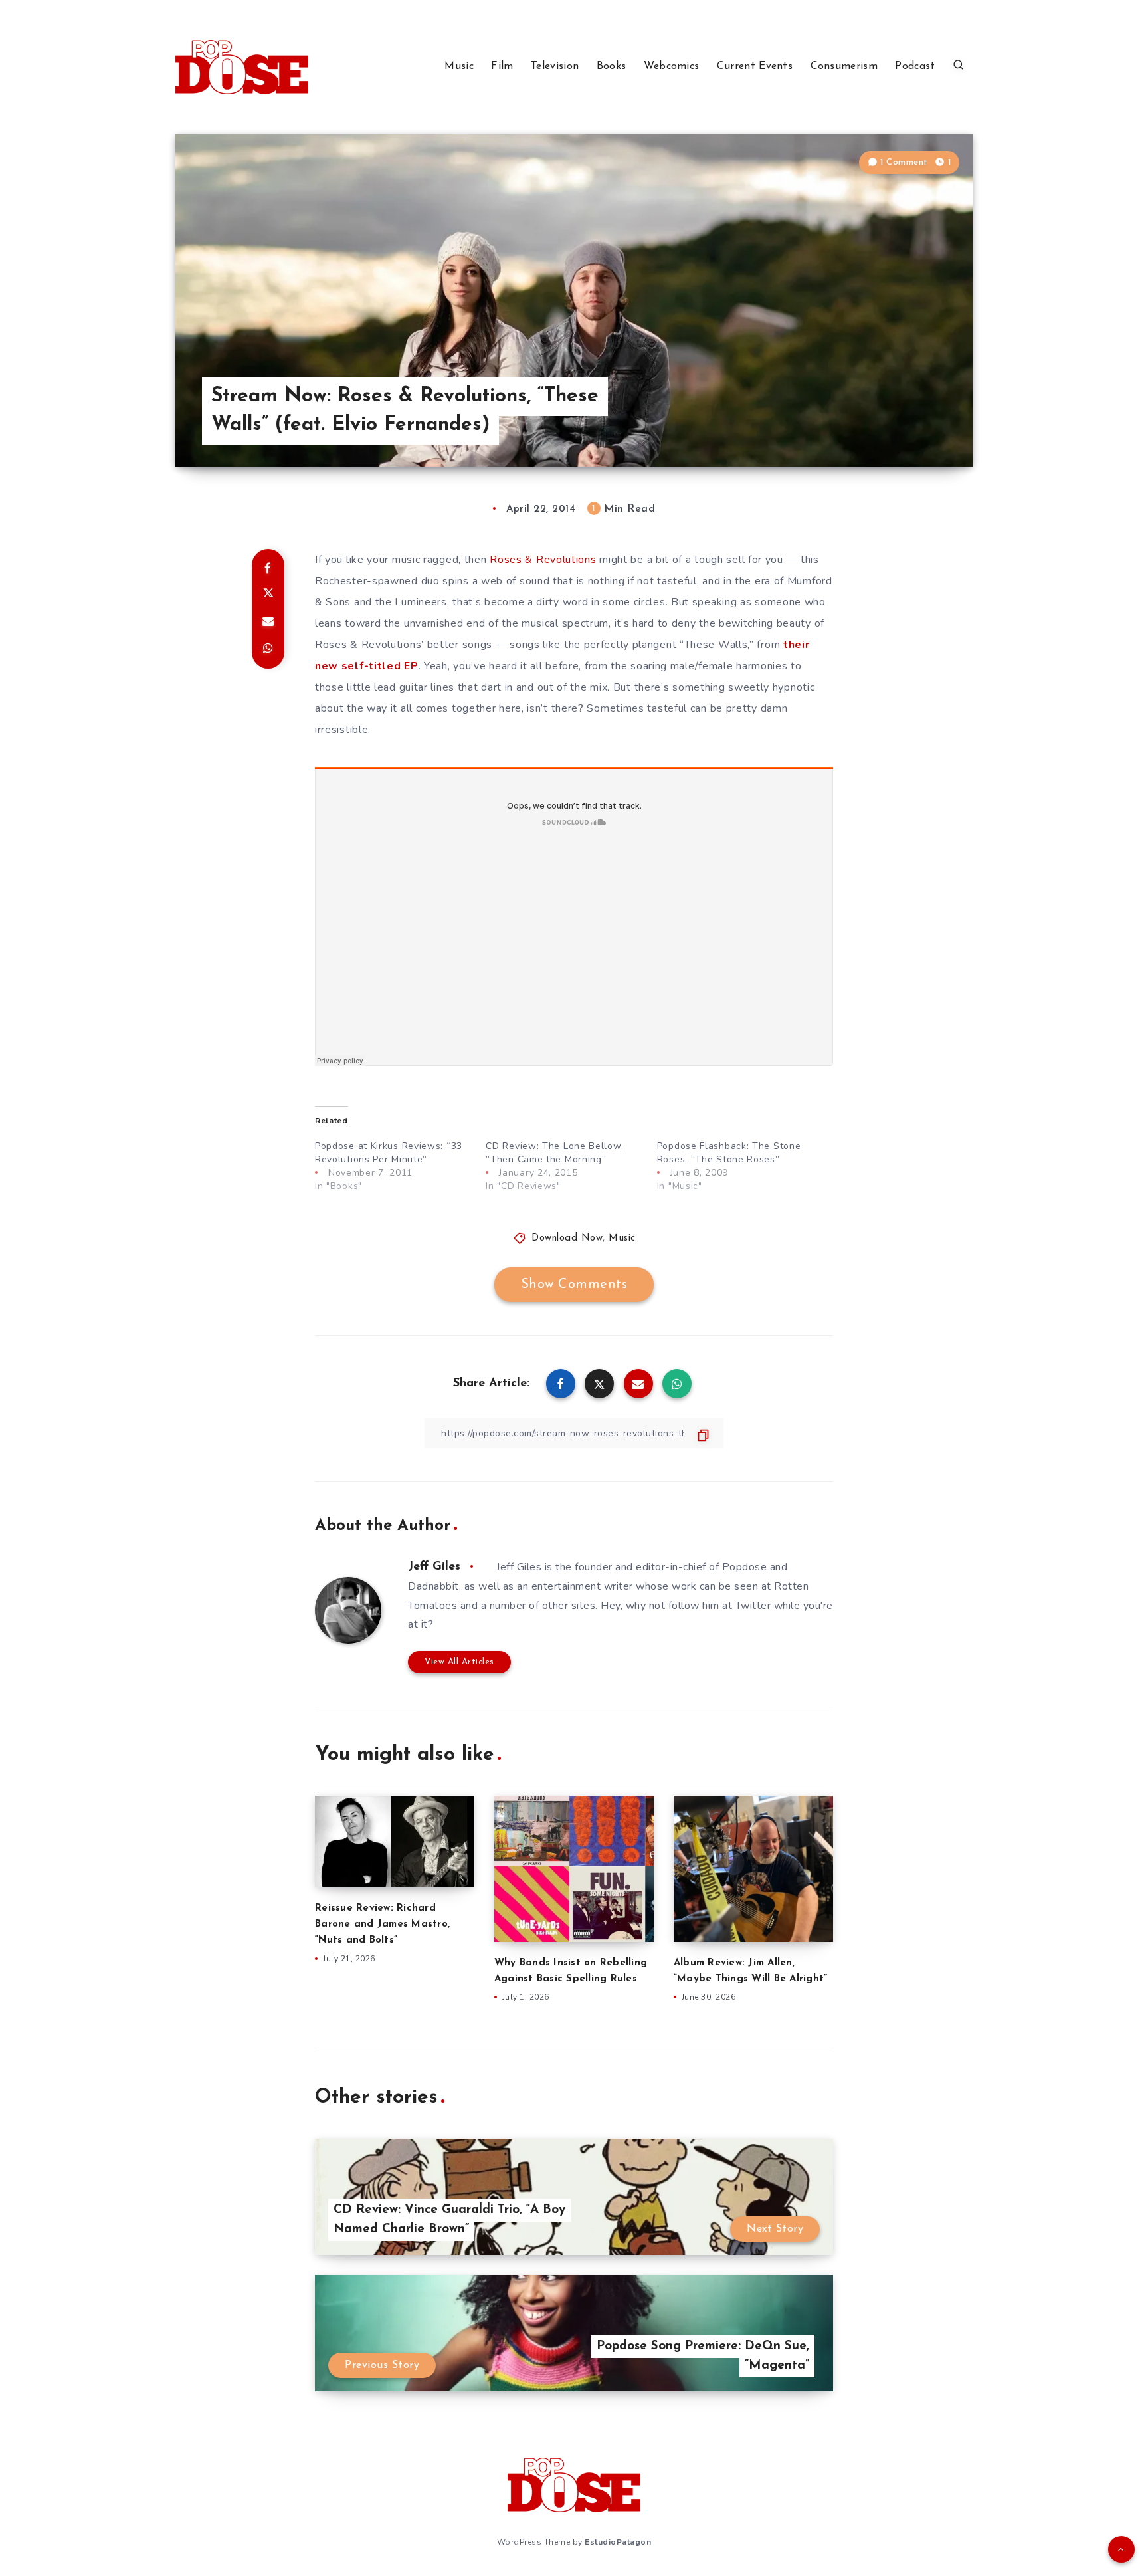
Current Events (755, 66)
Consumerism (844, 66)
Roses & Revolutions (543, 560)
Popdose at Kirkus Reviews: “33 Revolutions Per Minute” (389, 1153)
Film (502, 66)
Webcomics (672, 66)
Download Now (567, 1238)
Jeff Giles (434, 1567)
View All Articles (459, 1662)
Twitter (753, 1606)
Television (555, 66)
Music (459, 66)
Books (612, 66)
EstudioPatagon (618, 2542)
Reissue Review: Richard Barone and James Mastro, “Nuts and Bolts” (382, 1924)
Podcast (915, 66)
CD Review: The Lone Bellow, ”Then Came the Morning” (554, 1153)
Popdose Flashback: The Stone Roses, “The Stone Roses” (729, 1153)
